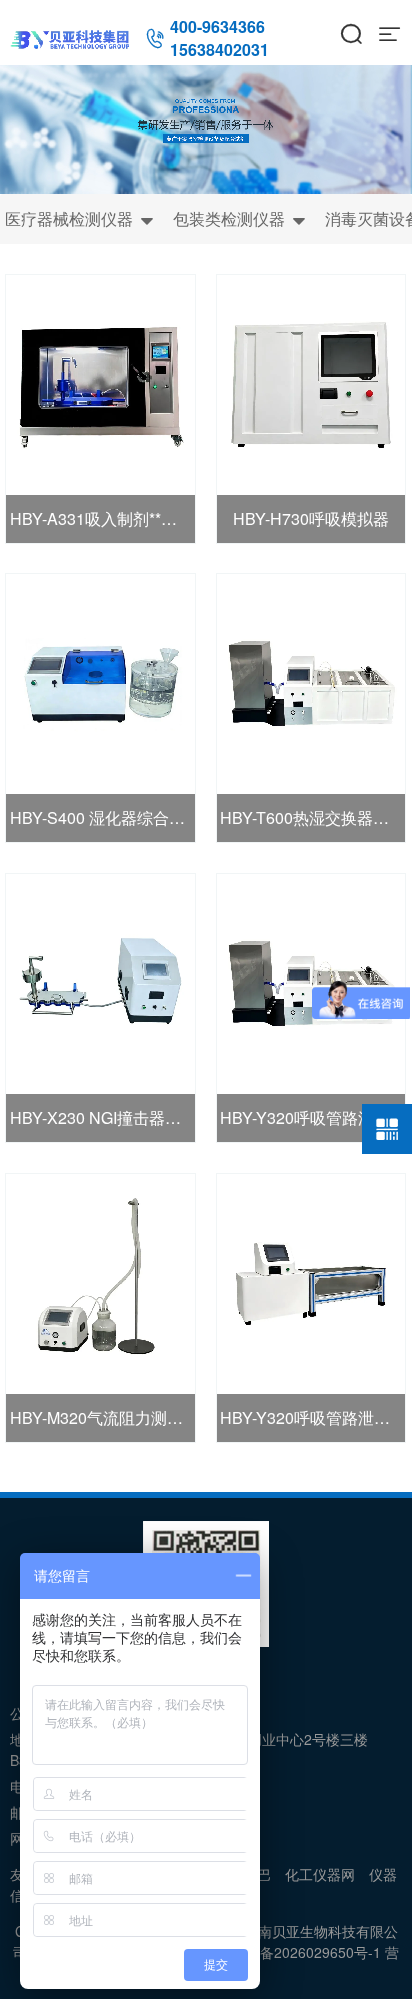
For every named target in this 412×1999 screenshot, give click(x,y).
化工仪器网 (320, 1874)
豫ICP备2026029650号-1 (302, 1952)
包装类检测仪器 (239, 218)
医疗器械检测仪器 (79, 218)
